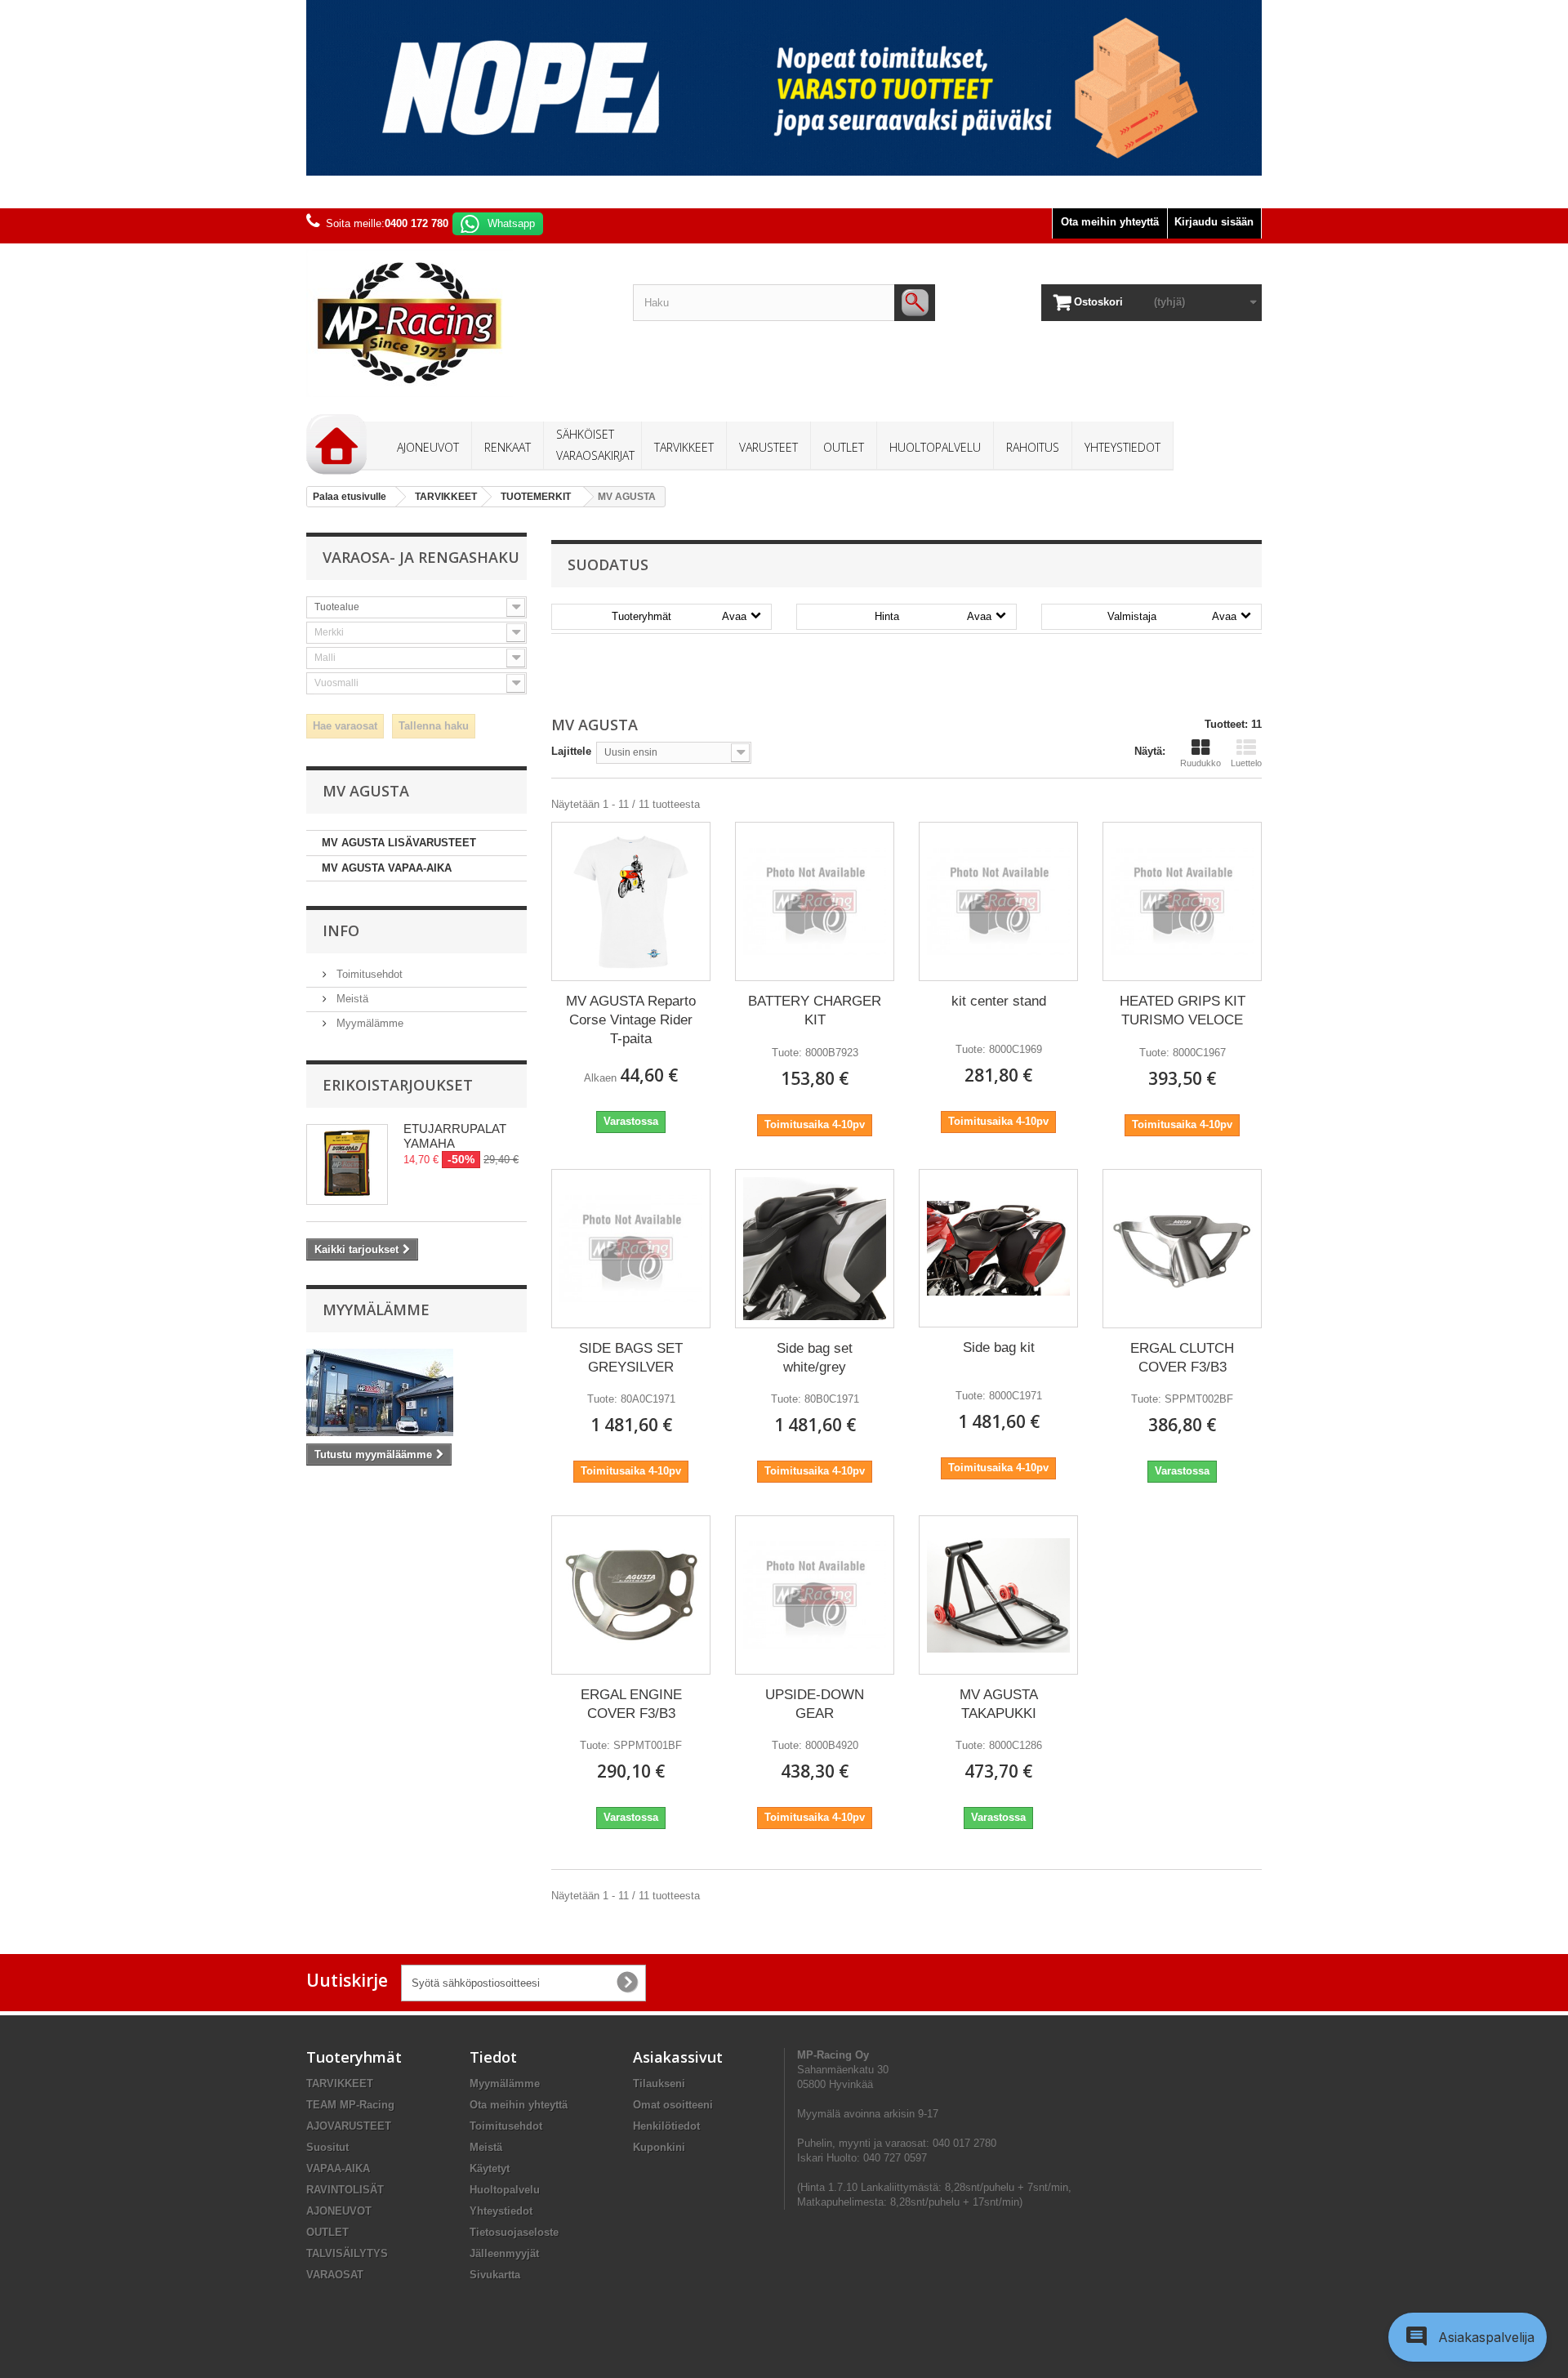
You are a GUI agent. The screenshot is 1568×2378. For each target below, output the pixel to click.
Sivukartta (495, 2275)
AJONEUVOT (339, 2211)
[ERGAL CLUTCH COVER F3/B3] (1182, 1248)
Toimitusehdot (368, 974)
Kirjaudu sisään (1214, 222)
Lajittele (571, 751)
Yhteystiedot (501, 2211)
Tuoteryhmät (679, 616)
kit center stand (999, 1001)
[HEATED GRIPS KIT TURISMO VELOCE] (1182, 901)
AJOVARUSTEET (349, 2126)
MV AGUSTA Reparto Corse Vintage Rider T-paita (631, 1020)
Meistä (351, 999)
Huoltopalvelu (505, 2190)
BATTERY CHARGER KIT (815, 1011)
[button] (1468, 2337)
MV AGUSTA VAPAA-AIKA (387, 868)
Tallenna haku (434, 726)
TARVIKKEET (340, 2084)
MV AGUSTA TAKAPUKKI (999, 1704)
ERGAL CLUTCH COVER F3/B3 (1182, 1358)
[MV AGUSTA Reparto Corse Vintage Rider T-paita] (631, 901)
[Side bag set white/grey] (815, 1249)
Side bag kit (999, 1347)
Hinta (933, 616)
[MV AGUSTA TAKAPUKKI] (998, 1595)
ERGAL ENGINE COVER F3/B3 (631, 1704)
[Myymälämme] (416, 1392)
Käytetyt (490, 2168)
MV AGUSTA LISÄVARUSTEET (399, 843)
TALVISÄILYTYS (347, 2253)
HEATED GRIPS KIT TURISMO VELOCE (1183, 1011)
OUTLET (327, 2232)
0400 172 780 (416, 223)
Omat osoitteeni (673, 2105)
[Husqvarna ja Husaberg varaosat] (784, 88)
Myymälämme (368, 1023)
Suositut (327, 2147)
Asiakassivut (678, 2057)
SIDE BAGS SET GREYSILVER (631, 1358)
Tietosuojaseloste (514, 2232)
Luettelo (1246, 763)
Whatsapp (511, 223)
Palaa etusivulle (350, 497)
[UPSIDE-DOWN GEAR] (815, 1595)
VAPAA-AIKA (338, 2168)
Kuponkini (659, 2147)
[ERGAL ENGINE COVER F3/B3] (631, 1595)
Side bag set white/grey (815, 1358)
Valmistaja (1172, 616)
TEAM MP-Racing (350, 2105)
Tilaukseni (659, 2084)
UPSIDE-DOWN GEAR (815, 1704)
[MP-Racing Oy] (457, 323)
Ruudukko (1200, 763)
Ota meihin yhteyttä (1110, 222)
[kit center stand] (998, 901)
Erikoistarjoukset (398, 1085)
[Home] (336, 444)
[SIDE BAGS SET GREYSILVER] (631, 1249)
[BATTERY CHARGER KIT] (815, 901)
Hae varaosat (345, 726)
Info (341, 930)
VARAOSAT (335, 2275)
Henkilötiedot (666, 2126)
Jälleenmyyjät (504, 2253)
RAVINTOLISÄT (345, 2190)
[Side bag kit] (998, 1249)
